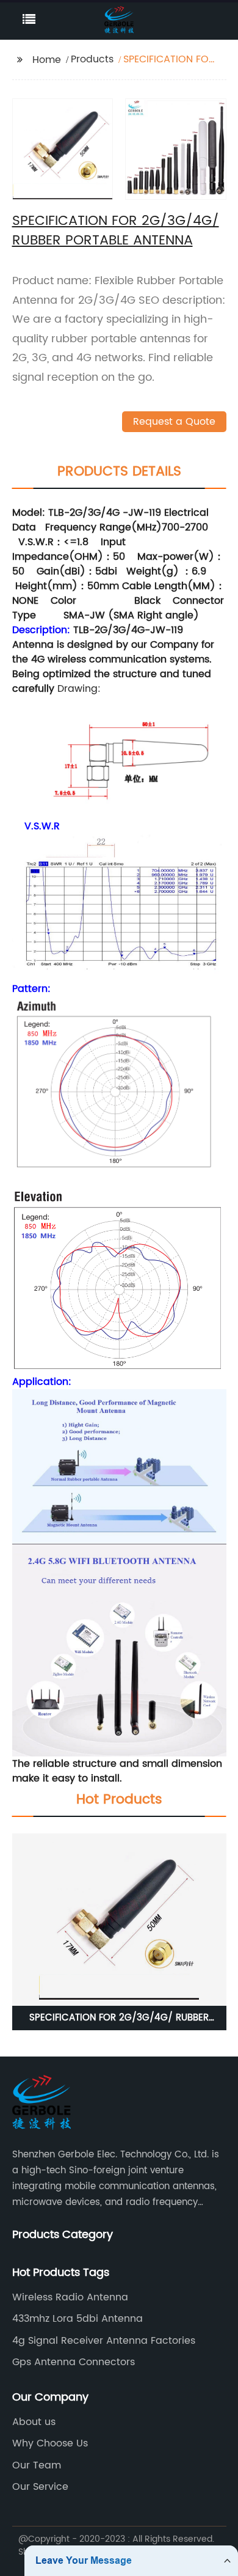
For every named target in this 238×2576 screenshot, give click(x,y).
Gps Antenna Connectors (74, 2362)
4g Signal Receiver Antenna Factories (104, 2341)
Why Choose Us (50, 2443)
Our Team (37, 2465)
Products (92, 59)
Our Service (40, 2487)
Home (47, 60)
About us (34, 2422)
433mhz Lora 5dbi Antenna (78, 2319)
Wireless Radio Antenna (70, 2297)
